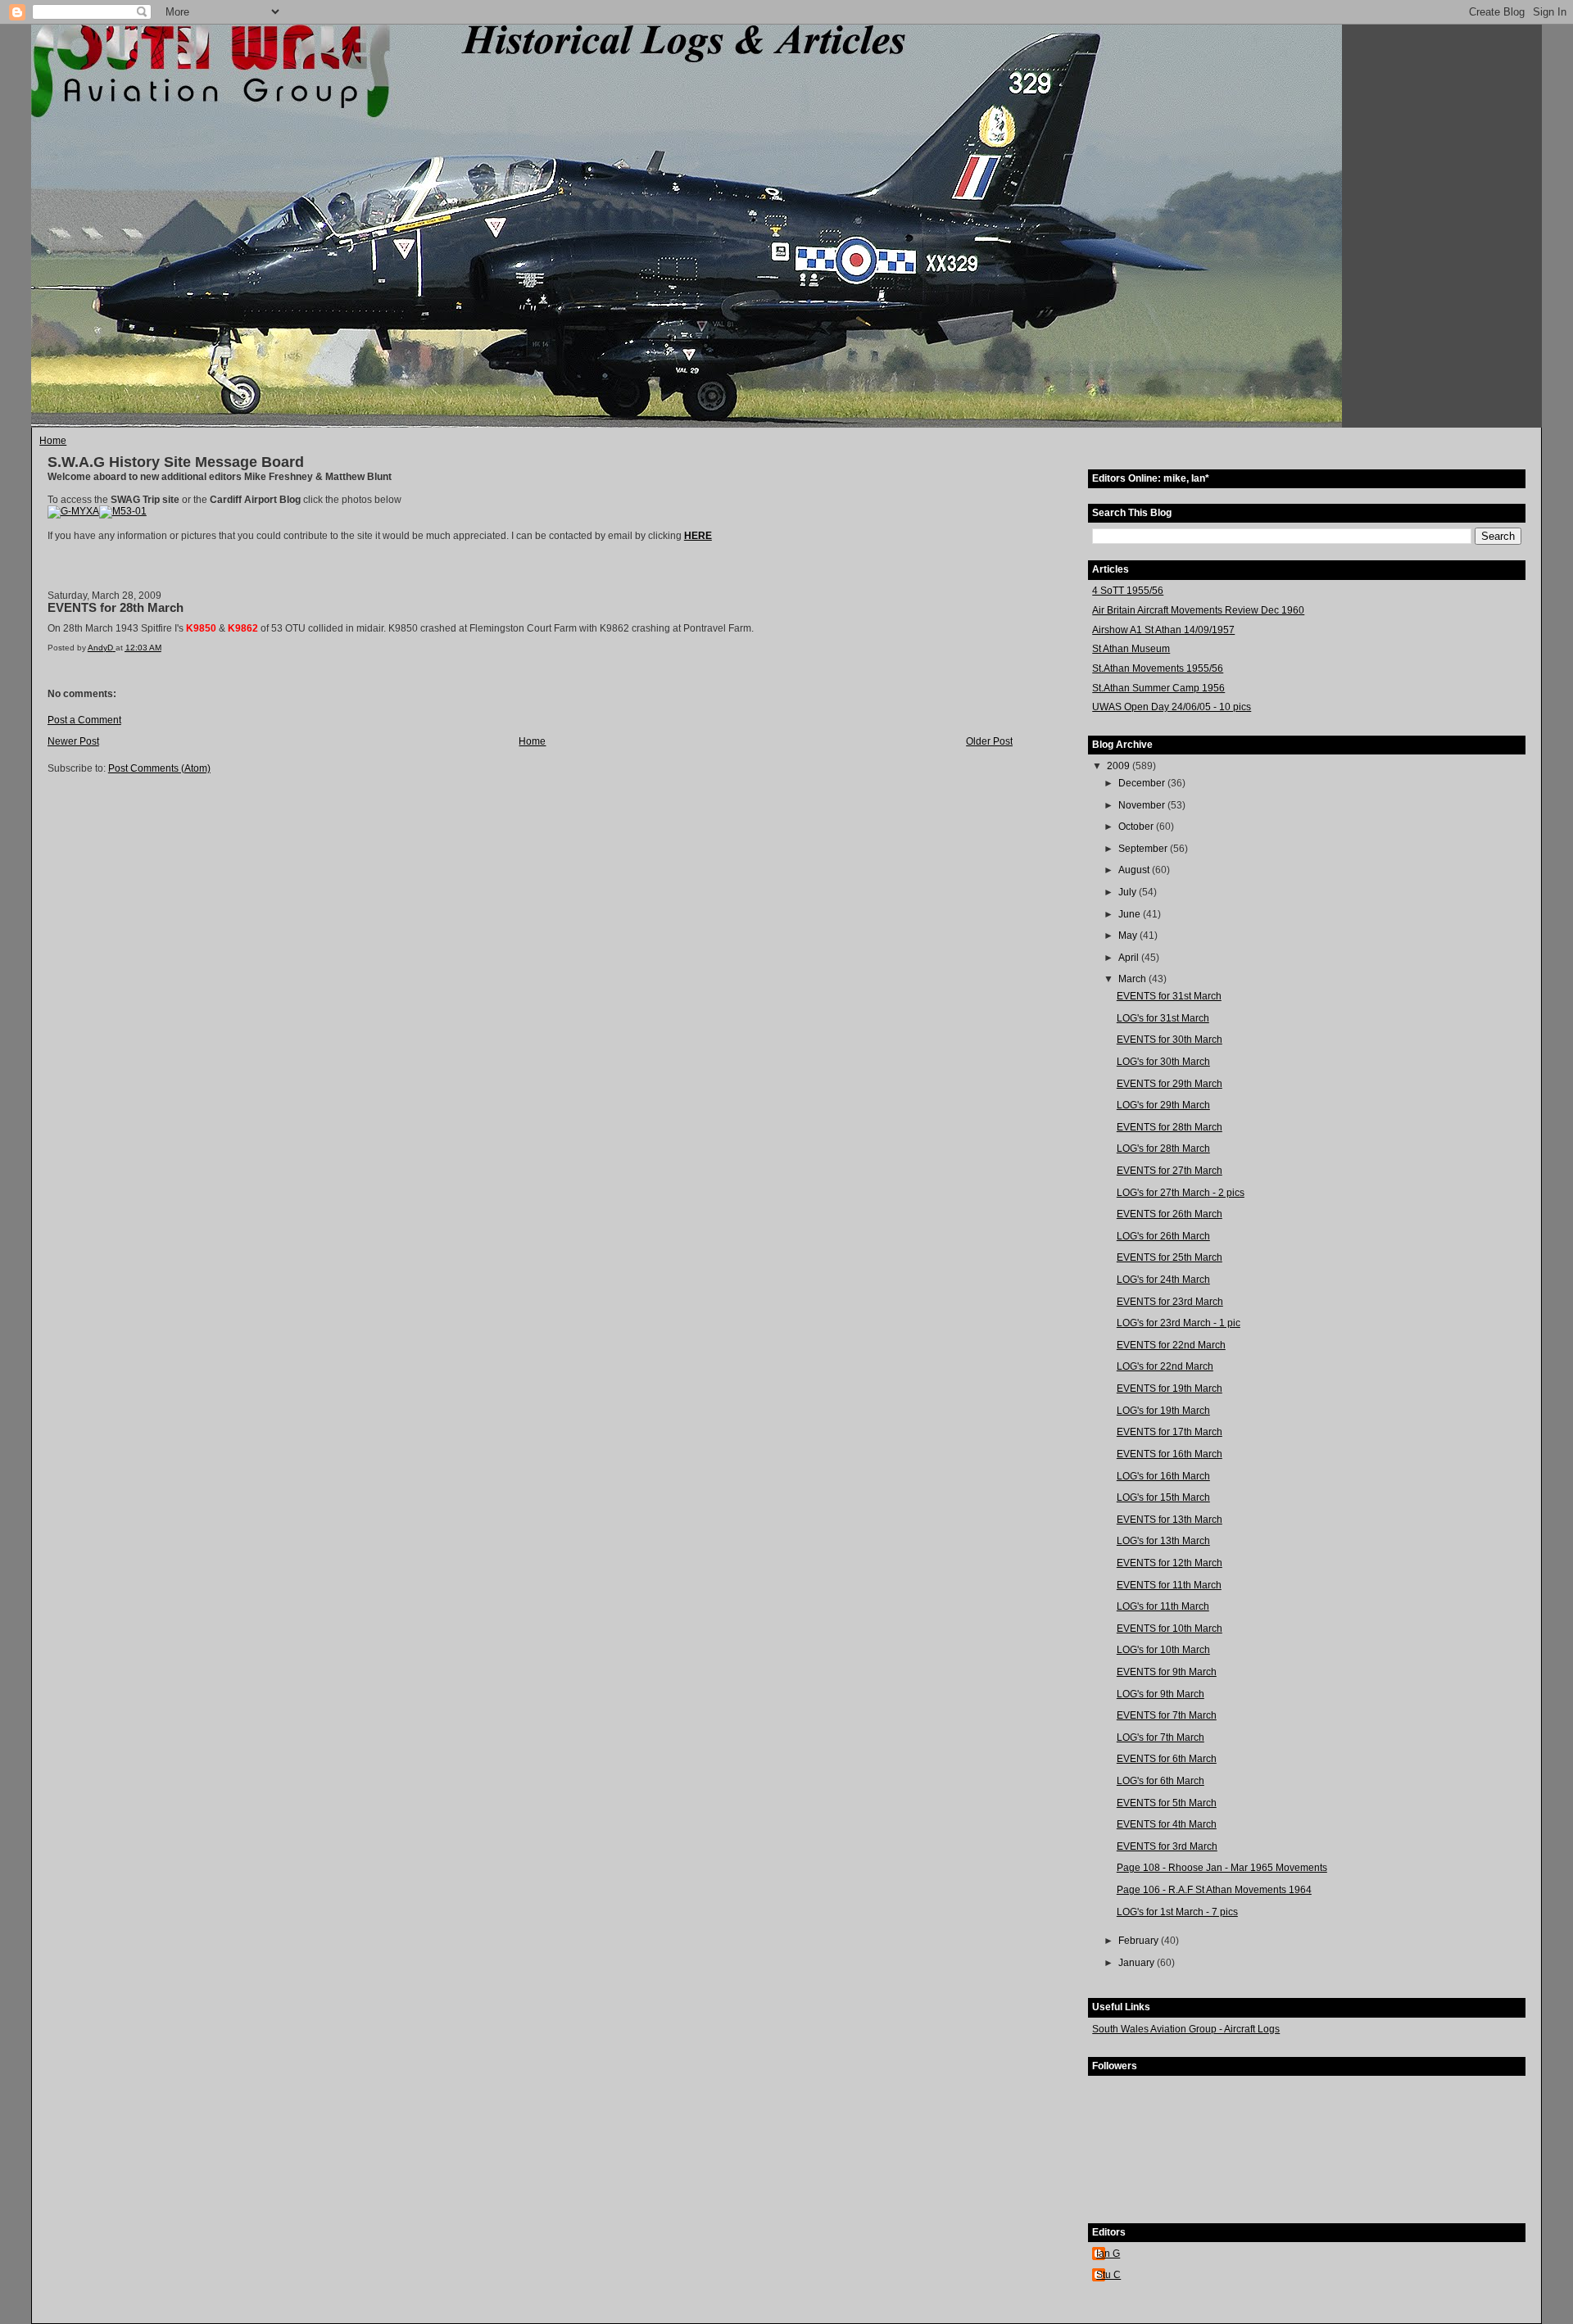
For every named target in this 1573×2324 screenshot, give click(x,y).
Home (53, 441)
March (1133, 979)
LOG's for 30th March (1163, 1062)
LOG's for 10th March (1163, 1650)
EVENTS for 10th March (1170, 1629)
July (1129, 892)
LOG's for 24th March (1163, 1280)
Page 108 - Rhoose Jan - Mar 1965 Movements (1222, 1868)
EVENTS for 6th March (1167, 1759)
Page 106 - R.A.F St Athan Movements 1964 (1214, 1890)
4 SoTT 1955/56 (1128, 591)
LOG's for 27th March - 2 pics (1181, 1193)
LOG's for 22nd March (1165, 1366)
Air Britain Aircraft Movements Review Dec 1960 (1198, 610)
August (1135, 870)
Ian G (1108, 2254)
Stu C (1108, 2275)
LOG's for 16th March (1163, 1476)
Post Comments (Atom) (159, 768)
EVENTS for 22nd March (1171, 1345)
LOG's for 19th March (1163, 1411)
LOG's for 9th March (1160, 1694)
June (1131, 914)
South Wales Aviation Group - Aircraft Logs (1186, 2029)
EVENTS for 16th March (1170, 1454)
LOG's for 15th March (1163, 1497)
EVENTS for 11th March (1169, 1585)
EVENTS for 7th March (1167, 1715)
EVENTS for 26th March (1170, 1214)
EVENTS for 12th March (1170, 1563)
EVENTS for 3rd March (1167, 1846)
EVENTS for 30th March (1170, 1040)
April (1130, 958)
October (1137, 827)
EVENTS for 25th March (1170, 1257)
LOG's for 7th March (1160, 1737)
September (1144, 849)
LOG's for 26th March (1163, 1236)
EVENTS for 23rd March (1170, 1302)
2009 (1120, 766)
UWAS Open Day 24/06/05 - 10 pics (1172, 707)
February (1140, 1941)
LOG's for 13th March (1163, 1541)
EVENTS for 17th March (1170, 1432)
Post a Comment (84, 720)
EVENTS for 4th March (1167, 1824)
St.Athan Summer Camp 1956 (1158, 688)
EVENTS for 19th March (1170, 1389)
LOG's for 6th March (1160, 1781)
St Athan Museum (1131, 649)
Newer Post (73, 741)
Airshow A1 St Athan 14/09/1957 (1163, 630)
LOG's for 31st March (1163, 1018)
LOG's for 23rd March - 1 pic (1179, 1323)
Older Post (989, 741)
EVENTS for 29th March (1170, 1084)
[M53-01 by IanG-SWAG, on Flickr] (123, 511)
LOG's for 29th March (1163, 1105)
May (1129, 935)
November (1143, 805)
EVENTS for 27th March (1170, 1171)
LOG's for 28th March (1163, 1148)
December (1143, 783)
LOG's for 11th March (1163, 1606)
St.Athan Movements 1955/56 (1158, 668)
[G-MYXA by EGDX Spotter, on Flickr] (73, 511)
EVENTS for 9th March (1167, 1672)
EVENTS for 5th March (1167, 1803)
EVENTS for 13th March (1170, 1520)
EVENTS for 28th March (1170, 1127)
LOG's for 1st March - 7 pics (1177, 1912)
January (1138, 1963)
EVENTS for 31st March (1169, 996)
